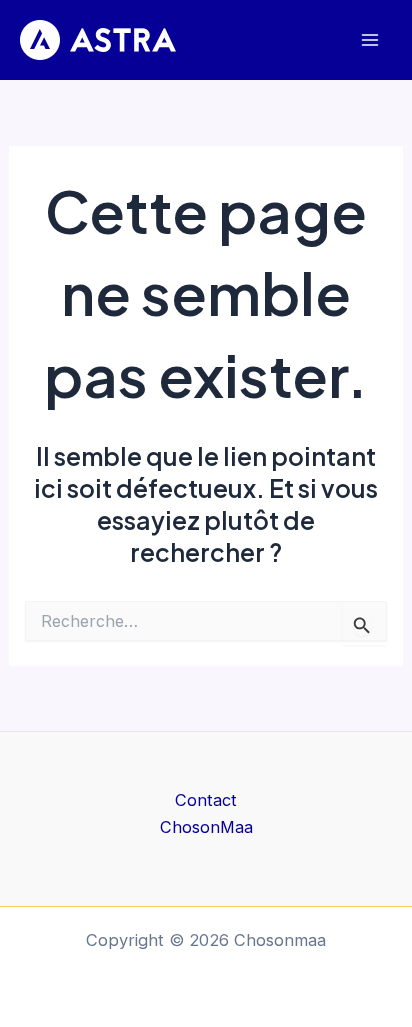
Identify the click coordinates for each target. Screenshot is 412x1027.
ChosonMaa (206, 827)
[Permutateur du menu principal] (369, 40)
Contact (206, 800)
